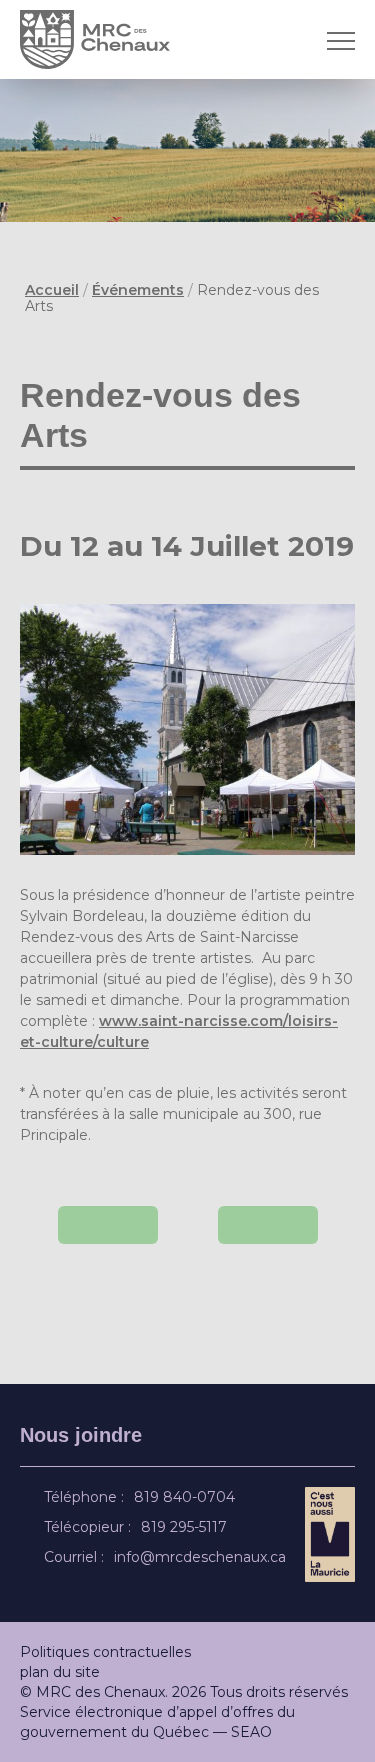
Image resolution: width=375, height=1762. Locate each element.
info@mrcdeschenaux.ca (203, 1557)
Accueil (52, 290)
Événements (138, 290)
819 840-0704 (187, 1497)
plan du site (60, 1672)
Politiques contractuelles (105, 1652)
